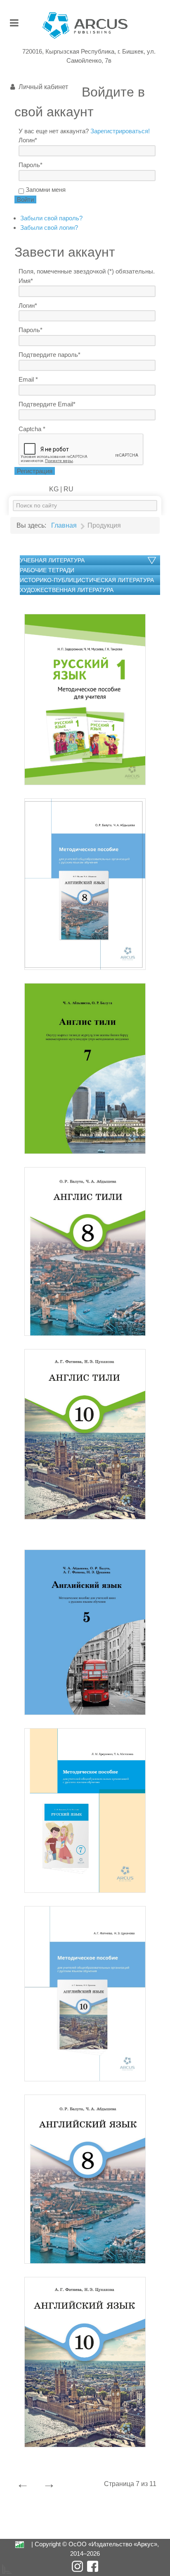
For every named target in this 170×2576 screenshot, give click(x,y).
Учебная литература (52, 560)
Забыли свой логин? (49, 228)
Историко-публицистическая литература (87, 580)
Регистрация (35, 471)
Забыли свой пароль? (51, 218)
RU (68, 489)
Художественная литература (67, 590)
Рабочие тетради (47, 570)
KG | (55, 489)
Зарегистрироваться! (120, 131)
